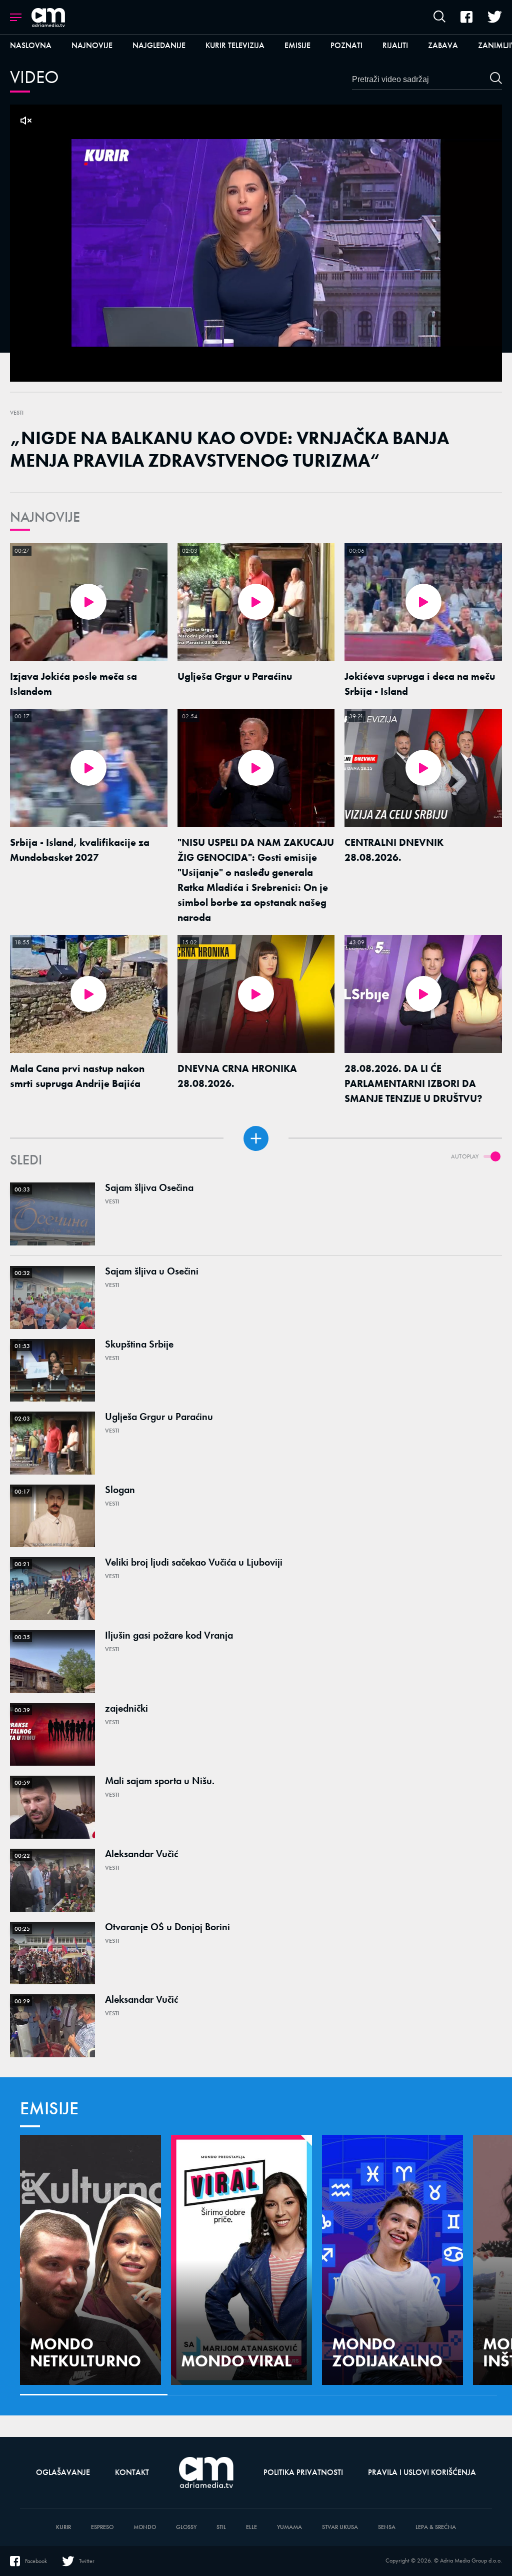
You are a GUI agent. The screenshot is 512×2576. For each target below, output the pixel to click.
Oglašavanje (63, 2472)
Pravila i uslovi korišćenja (422, 2472)
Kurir (63, 2527)
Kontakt (132, 2472)
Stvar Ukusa (340, 2527)
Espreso (102, 2527)
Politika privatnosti (303, 2472)
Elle (251, 2527)
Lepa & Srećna (436, 2527)
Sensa (387, 2527)
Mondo (145, 2527)
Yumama (289, 2527)
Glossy (186, 2527)
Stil (221, 2527)
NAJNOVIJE (45, 517)
